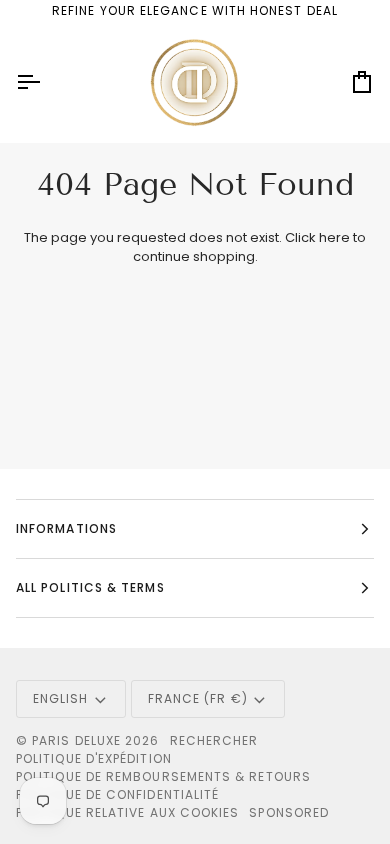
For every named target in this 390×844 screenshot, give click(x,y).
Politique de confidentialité (117, 794)
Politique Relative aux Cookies (127, 812)
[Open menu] (46, 82)
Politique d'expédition (94, 758)
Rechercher (214, 740)
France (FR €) (198, 698)
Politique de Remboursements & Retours (163, 776)
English (61, 698)
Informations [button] (66, 528)
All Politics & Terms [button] (90, 587)
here (334, 237)
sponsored (289, 812)
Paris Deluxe (76, 740)
